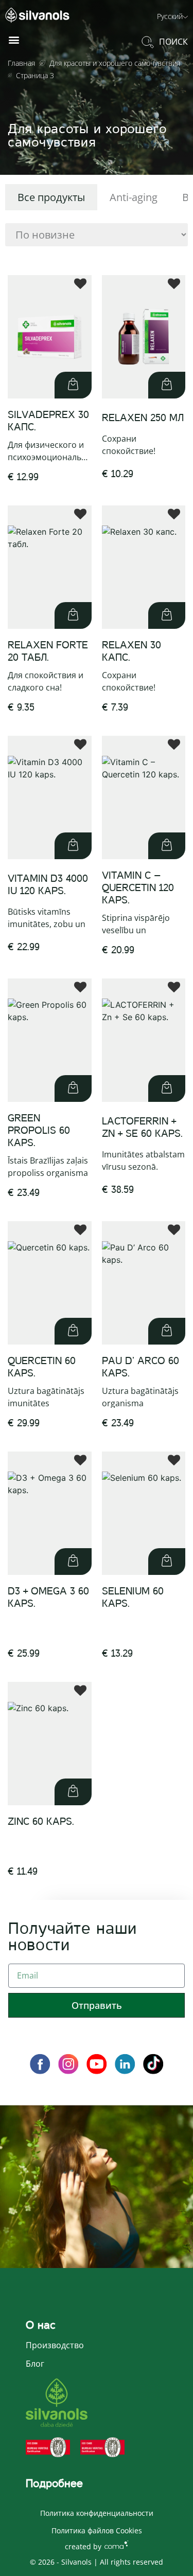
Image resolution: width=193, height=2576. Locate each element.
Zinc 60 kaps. (41, 1821)
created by (83, 2546)
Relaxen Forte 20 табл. (48, 651)
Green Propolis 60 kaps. (39, 1130)
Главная (21, 63)
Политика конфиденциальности (97, 2513)
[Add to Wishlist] (80, 286)
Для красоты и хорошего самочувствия (115, 63)
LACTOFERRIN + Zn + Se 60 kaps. (142, 1127)
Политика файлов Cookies (97, 2530)
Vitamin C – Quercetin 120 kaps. (138, 888)
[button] (172, 16)
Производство (55, 2345)
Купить (73, 385)
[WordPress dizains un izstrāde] (116, 2544)
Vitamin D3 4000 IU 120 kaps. (48, 885)
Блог (35, 2364)
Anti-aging (134, 197)
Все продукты (51, 197)
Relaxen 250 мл (143, 418)
